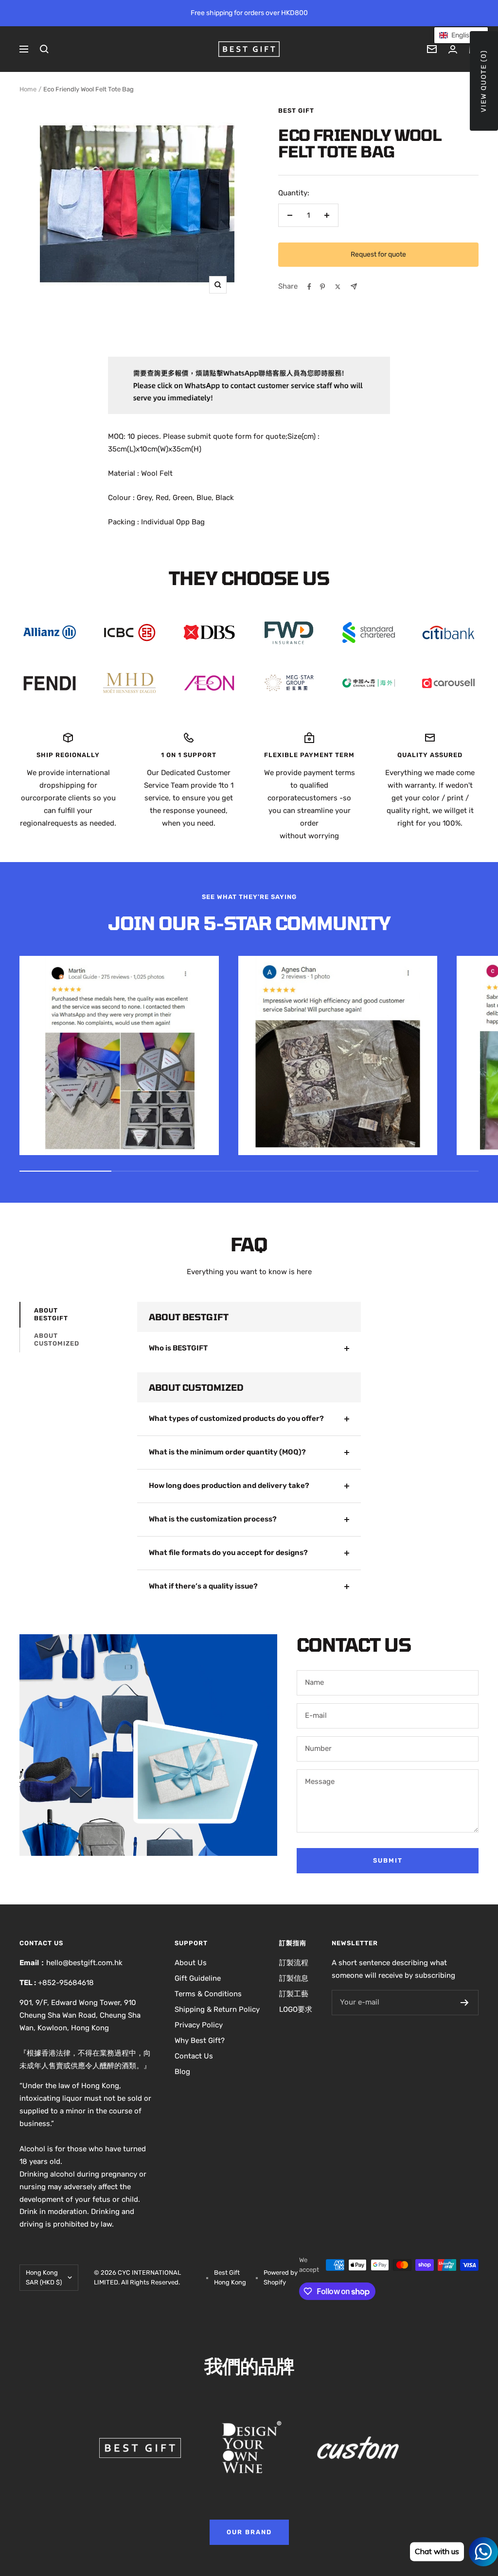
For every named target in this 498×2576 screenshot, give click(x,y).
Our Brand (249, 2532)
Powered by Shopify (281, 2277)
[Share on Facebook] (309, 287)
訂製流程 (294, 1963)
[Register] (465, 2003)
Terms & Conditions (208, 1994)
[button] (461, 35)
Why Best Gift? (200, 2040)
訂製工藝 (294, 1994)
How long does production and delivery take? (229, 1486)
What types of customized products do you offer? (236, 1418)
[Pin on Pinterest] (322, 287)
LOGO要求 (296, 2009)
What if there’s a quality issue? (203, 1586)
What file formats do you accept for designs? (228, 1553)
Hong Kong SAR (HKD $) (44, 2277)
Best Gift (296, 111)
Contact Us (194, 2056)
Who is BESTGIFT (178, 1348)
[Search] (44, 49)
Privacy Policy (199, 2025)
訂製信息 (294, 1978)
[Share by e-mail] (354, 286)
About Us (191, 1963)
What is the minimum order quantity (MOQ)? (227, 1452)
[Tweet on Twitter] (338, 287)
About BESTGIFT (51, 1314)
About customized (57, 1340)
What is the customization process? (213, 1519)
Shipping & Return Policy (217, 2009)
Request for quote (378, 254)
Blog (182, 2072)
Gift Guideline (198, 1978)
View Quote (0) (484, 81)
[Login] (453, 49)
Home (28, 89)
